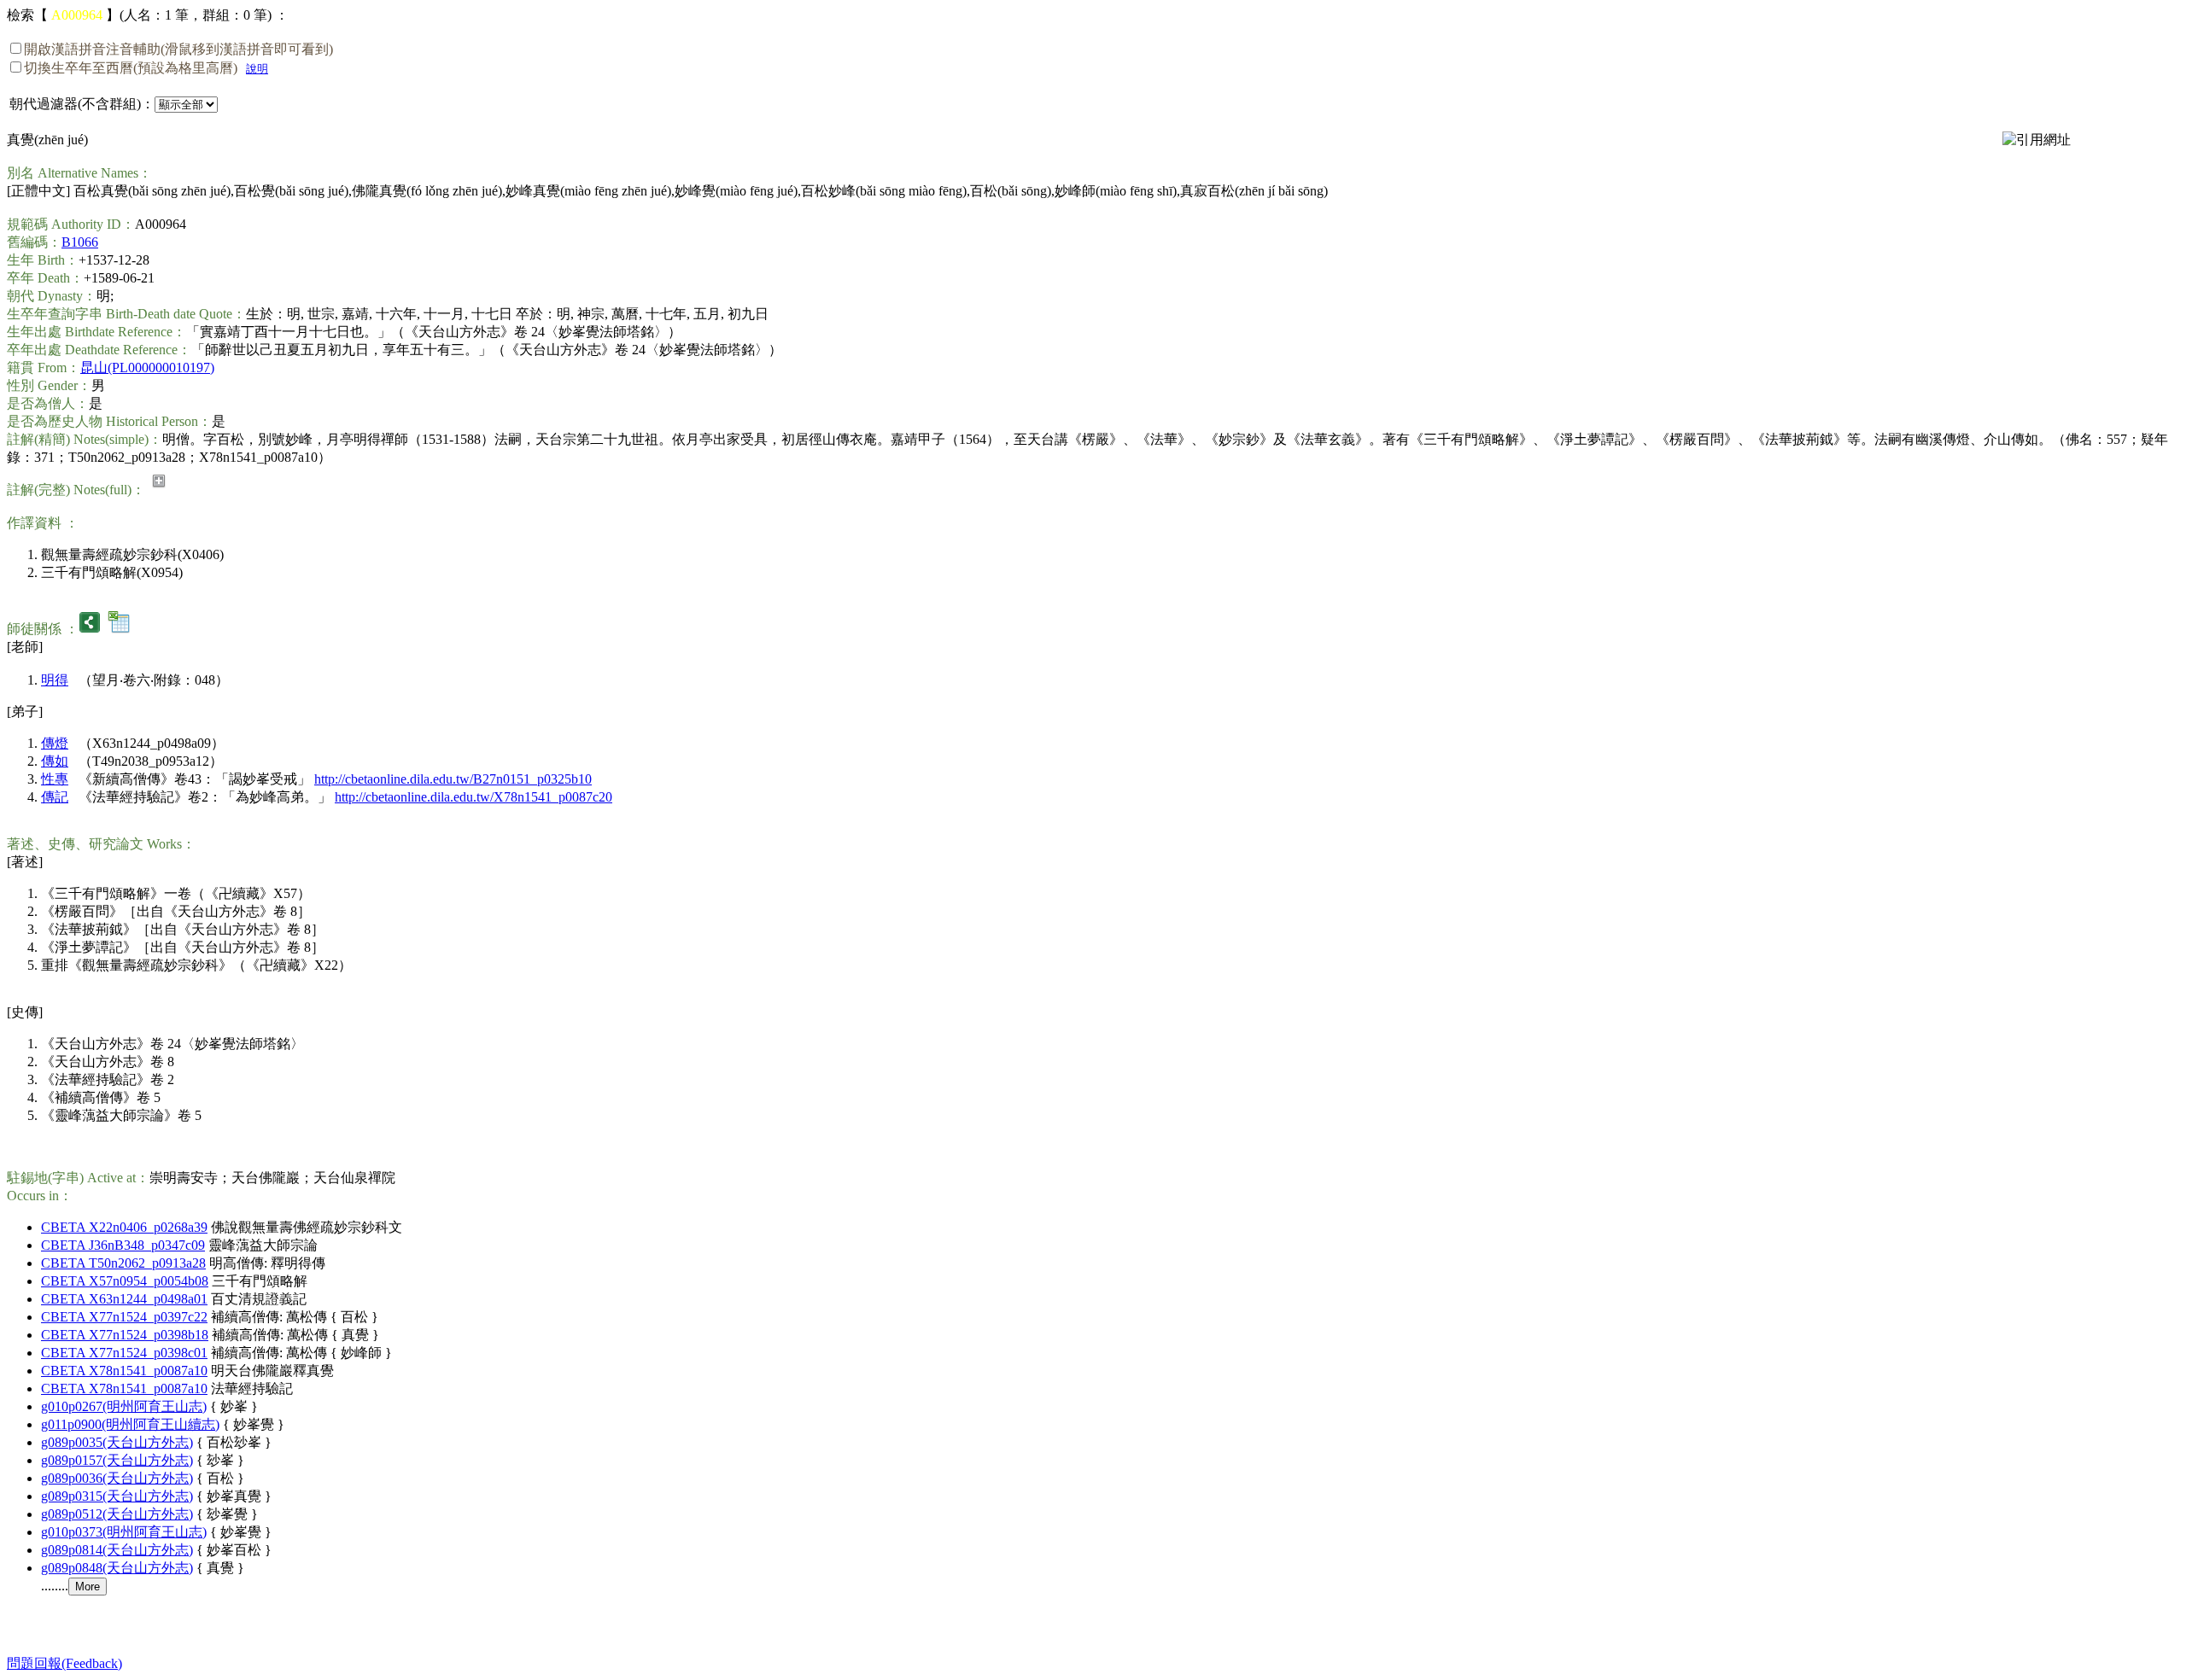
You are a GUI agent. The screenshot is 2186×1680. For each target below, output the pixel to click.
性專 (55, 779)
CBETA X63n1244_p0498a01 (124, 1299)
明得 (55, 680)
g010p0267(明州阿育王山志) (124, 1406)
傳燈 (55, 743)
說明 (257, 69)
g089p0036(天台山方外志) (117, 1478)
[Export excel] (119, 629)
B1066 (80, 242)
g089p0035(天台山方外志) (117, 1442)
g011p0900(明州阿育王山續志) (130, 1424)
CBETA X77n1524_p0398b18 (125, 1335)
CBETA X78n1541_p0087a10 (124, 1371)
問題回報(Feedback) (64, 1663)
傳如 (55, 761)
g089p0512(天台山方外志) (117, 1514)
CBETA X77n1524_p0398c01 (124, 1353)
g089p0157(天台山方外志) (117, 1460)
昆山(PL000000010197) (147, 367)
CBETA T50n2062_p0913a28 (123, 1263)
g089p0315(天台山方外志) (117, 1496)
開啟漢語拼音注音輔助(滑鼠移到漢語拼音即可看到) (178, 49)
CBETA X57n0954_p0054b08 (125, 1281)
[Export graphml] (90, 629)
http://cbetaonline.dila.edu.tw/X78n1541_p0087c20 (473, 797)
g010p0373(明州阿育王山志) (124, 1532)
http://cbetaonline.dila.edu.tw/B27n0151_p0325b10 (453, 779)
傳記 (55, 797)
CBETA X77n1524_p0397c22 (124, 1317)
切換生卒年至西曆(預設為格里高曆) (131, 68)
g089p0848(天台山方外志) (117, 1568)
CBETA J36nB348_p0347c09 (123, 1245)
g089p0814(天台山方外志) (117, 1550)
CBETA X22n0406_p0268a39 (124, 1227)
